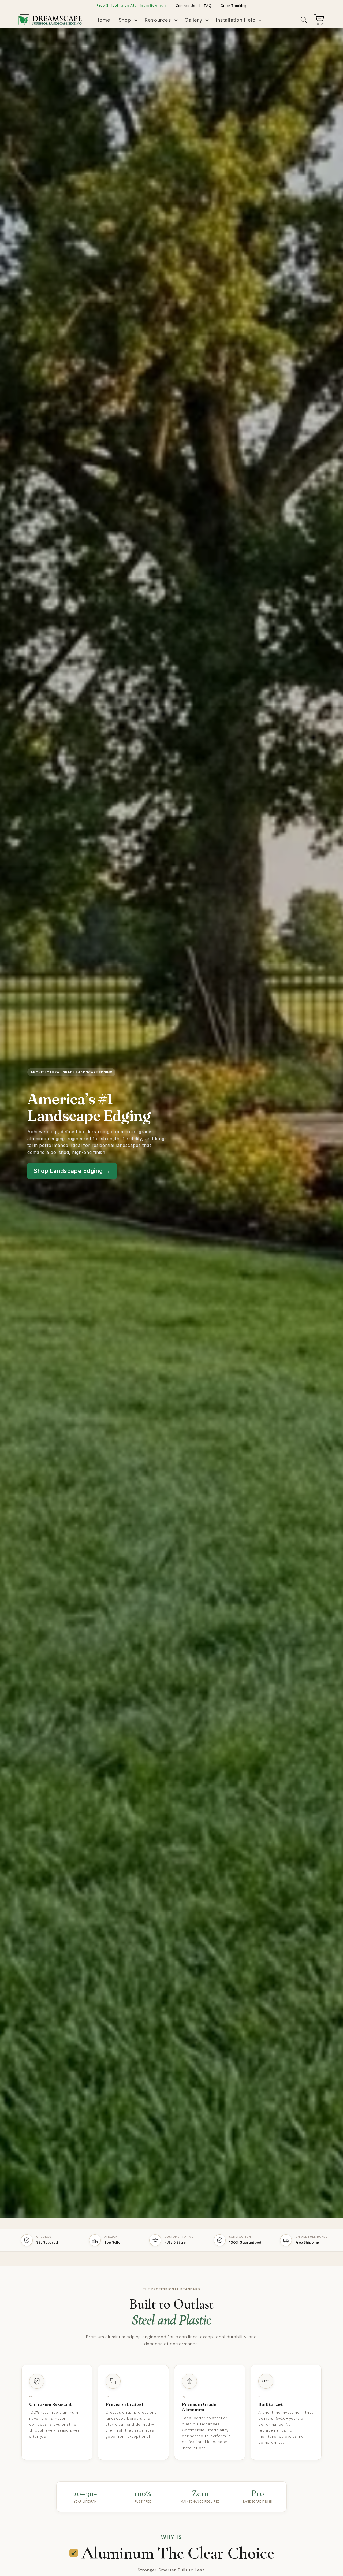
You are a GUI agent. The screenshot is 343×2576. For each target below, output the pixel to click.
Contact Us (186, 6)
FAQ (208, 6)
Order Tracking (234, 6)
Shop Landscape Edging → (72, 1171)
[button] (127, 20)
